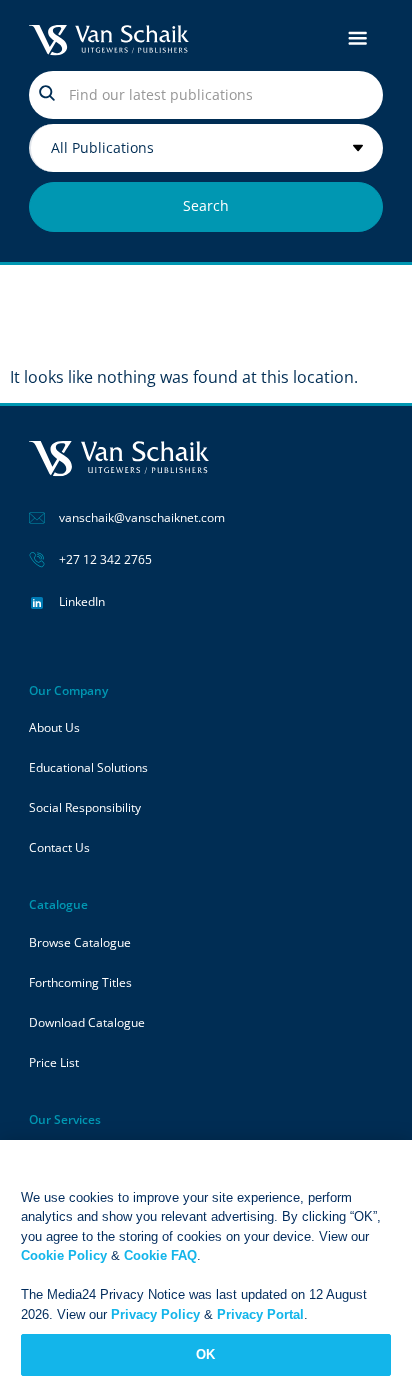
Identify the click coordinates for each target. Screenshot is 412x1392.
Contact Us (59, 847)
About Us (54, 727)
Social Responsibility (85, 807)
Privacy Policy (155, 1314)
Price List (54, 1062)
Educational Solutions (88, 767)
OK (205, 1354)
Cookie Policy (64, 1255)
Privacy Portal (260, 1314)
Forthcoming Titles (80, 982)
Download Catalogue (87, 1022)
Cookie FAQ (160, 1255)
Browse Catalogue (80, 942)
